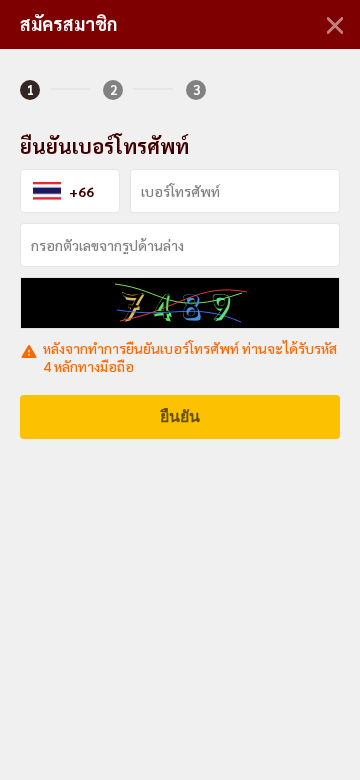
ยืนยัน (180, 416)
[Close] (335, 25)
